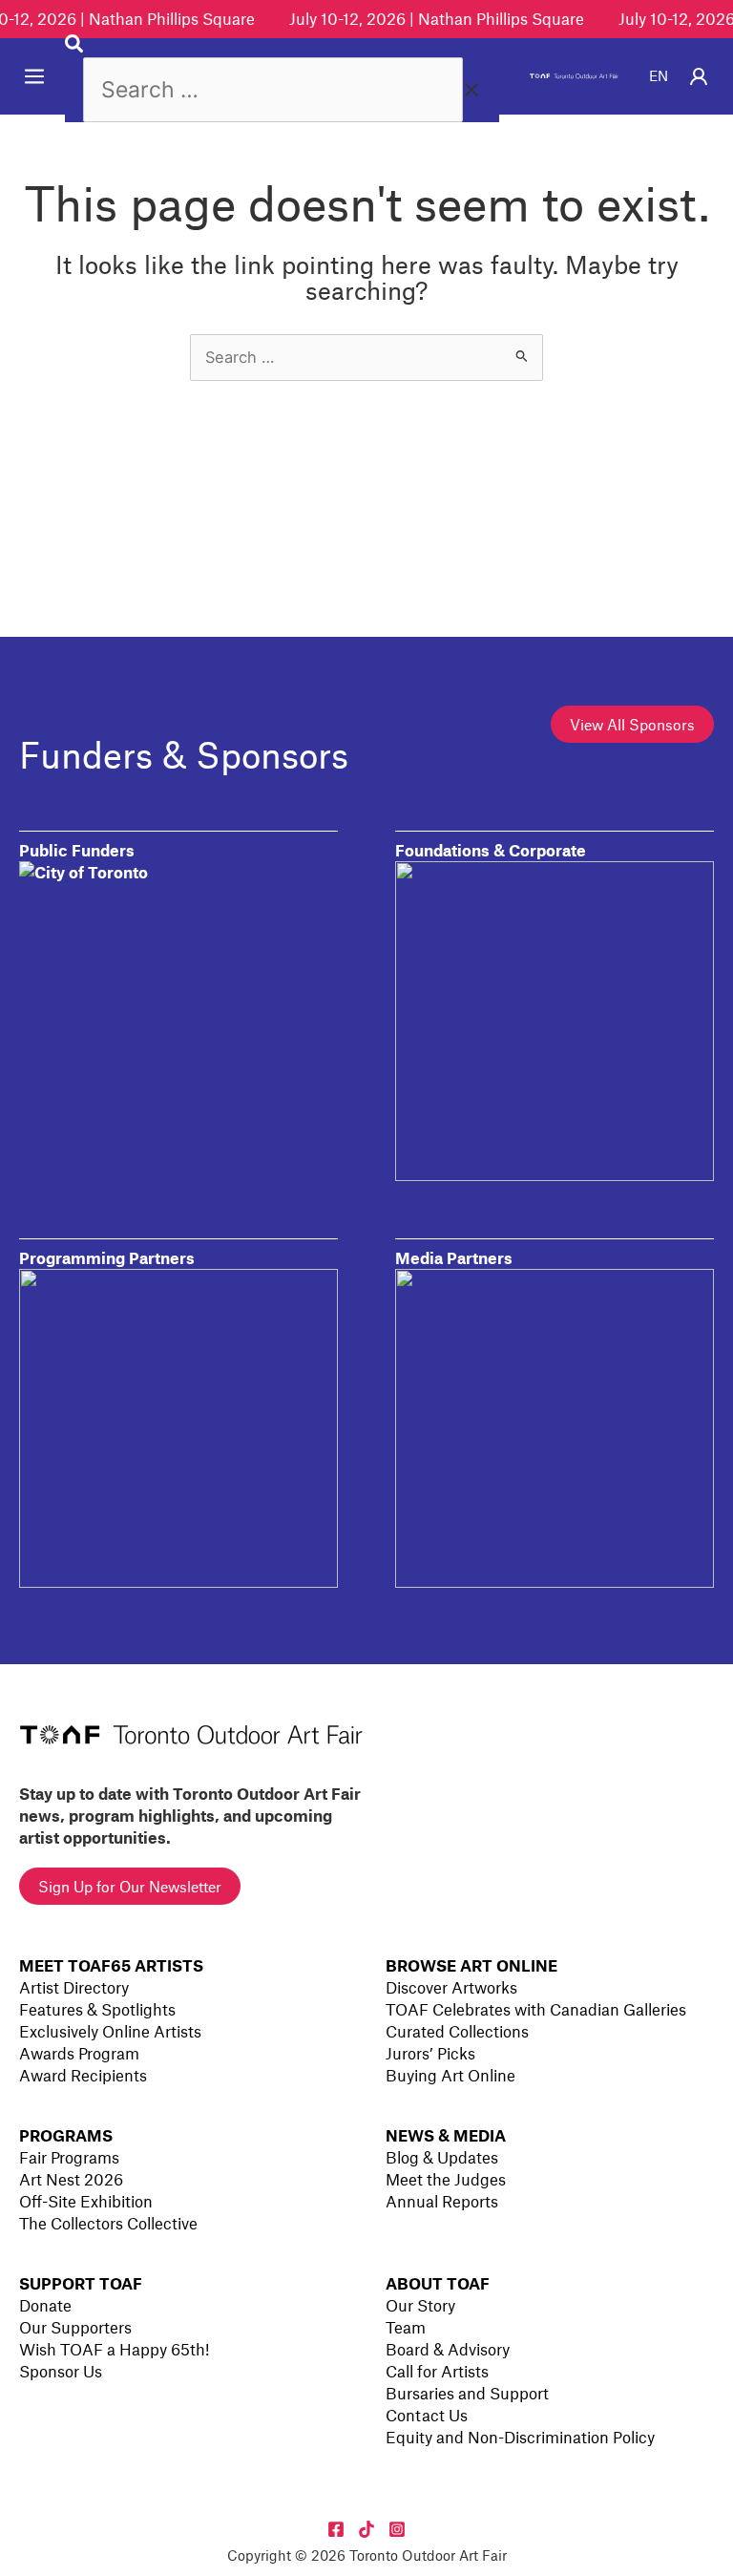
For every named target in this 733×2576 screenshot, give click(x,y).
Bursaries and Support (467, 2393)
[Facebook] (336, 2529)
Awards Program (79, 2053)
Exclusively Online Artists (110, 2031)
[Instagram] (397, 2529)
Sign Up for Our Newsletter (130, 1886)
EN (659, 75)
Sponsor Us (61, 2371)
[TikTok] (366, 2529)
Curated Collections (457, 2031)
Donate (45, 2305)
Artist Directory (74, 1987)
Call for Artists (437, 2371)
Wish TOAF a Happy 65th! (114, 2349)
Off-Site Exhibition (86, 2201)
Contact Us (427, 2415)
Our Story (420, 2305)
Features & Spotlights (97, 2009)
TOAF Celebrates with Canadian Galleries (536, 2009)
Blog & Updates (442, 2157)
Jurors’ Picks (430, 2053)
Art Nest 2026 (71, 2179)
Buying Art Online (450, 2075)
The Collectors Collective (108, 2223)
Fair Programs (69, 2157)
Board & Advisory (448, 2349)
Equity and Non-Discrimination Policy (520, 2437)
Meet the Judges (446, 2179)
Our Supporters (75, 2327)
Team (406, 2327)
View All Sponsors (632, 724)
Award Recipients (83, 2075)
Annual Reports (442, 2201)
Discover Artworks (451, 1987)
